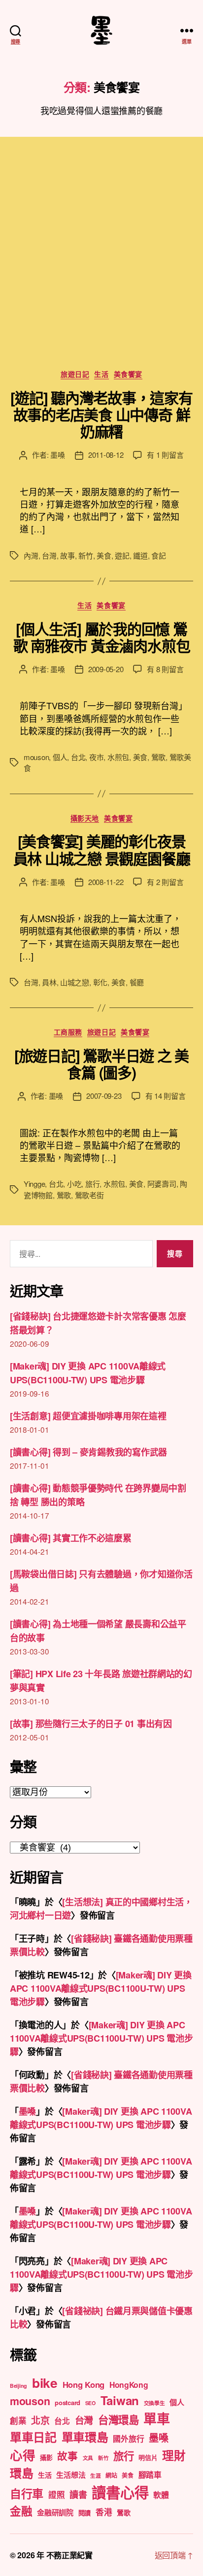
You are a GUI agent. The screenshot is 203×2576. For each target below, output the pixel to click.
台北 (78, 757)
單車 (156, 2418)
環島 (21, 2473)
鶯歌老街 (89, 1195)
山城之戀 (75, 982)
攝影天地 (85, 818)
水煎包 (118, 757)
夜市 (97, 757)
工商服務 (68, 1032)
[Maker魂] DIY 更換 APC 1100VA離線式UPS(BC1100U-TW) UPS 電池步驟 (101, 1988)
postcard (68, 2402)
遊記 (122, 555)
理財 (174, 2455)
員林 (49, 982)
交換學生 (154, 2403)
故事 (68, 555)
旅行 (93, 1184)
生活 (101, 374)
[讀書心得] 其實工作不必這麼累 (71, 1538)
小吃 (74, 1184)
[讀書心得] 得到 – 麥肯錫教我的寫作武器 (88, 1452)
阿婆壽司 (162, 1184)
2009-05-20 (106, 669)
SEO (90, 2403)
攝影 (46, 2457)
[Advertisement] (101, 263)
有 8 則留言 (165, 669)
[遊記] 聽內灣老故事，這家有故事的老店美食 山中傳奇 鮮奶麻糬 (101, 414)
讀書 (78, 2495)
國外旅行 (128, 2438)
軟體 (161, 2495)
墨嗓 (58, 455)
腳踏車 (150, 2475)
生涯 (95, 2475)
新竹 (86, 555)
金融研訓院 (55, 2512)
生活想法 (71, 2475)
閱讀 (85, 2513)
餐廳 (137, 982)
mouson (36, 757)
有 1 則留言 (165, 455)
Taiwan (120, 2400)
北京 (40, 2420)
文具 (88, 2458)
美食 (104, 555)
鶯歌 (159, 757)
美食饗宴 (128, 374)
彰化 (101, 982)
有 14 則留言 (166, 1096)
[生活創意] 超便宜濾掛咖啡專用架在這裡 (88, 1416)
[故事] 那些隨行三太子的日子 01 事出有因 (91, 1724)
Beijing (18, 2386)
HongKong (129, 2385)
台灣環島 (118, 2420)
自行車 (27, 2493)
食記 (159, 555)
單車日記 (33, 2437)
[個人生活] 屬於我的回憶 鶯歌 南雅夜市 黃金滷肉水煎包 (102, 637)
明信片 (148, 2457)
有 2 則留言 (165, 882)
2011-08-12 (106, 455)
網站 (111, 2475)
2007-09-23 (104, 1096)
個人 (60, 757)
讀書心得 (120, 2492)
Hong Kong (84, 2384)
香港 (104, 2512)
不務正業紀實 (69, 2555)
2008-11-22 (106, 882)
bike (45, 2382)
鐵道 (140, 555)
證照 (56, 2495)
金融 (21, 2511)
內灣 (31, 555)
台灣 (49, 555)
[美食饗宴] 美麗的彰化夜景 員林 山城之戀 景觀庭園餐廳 (102, 849)
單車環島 (85, 2437)
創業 (18, 2420)
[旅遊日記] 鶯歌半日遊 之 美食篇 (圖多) (101, 1064)
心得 (22, 2455)
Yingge (34, 1184)
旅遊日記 (75, 374)
